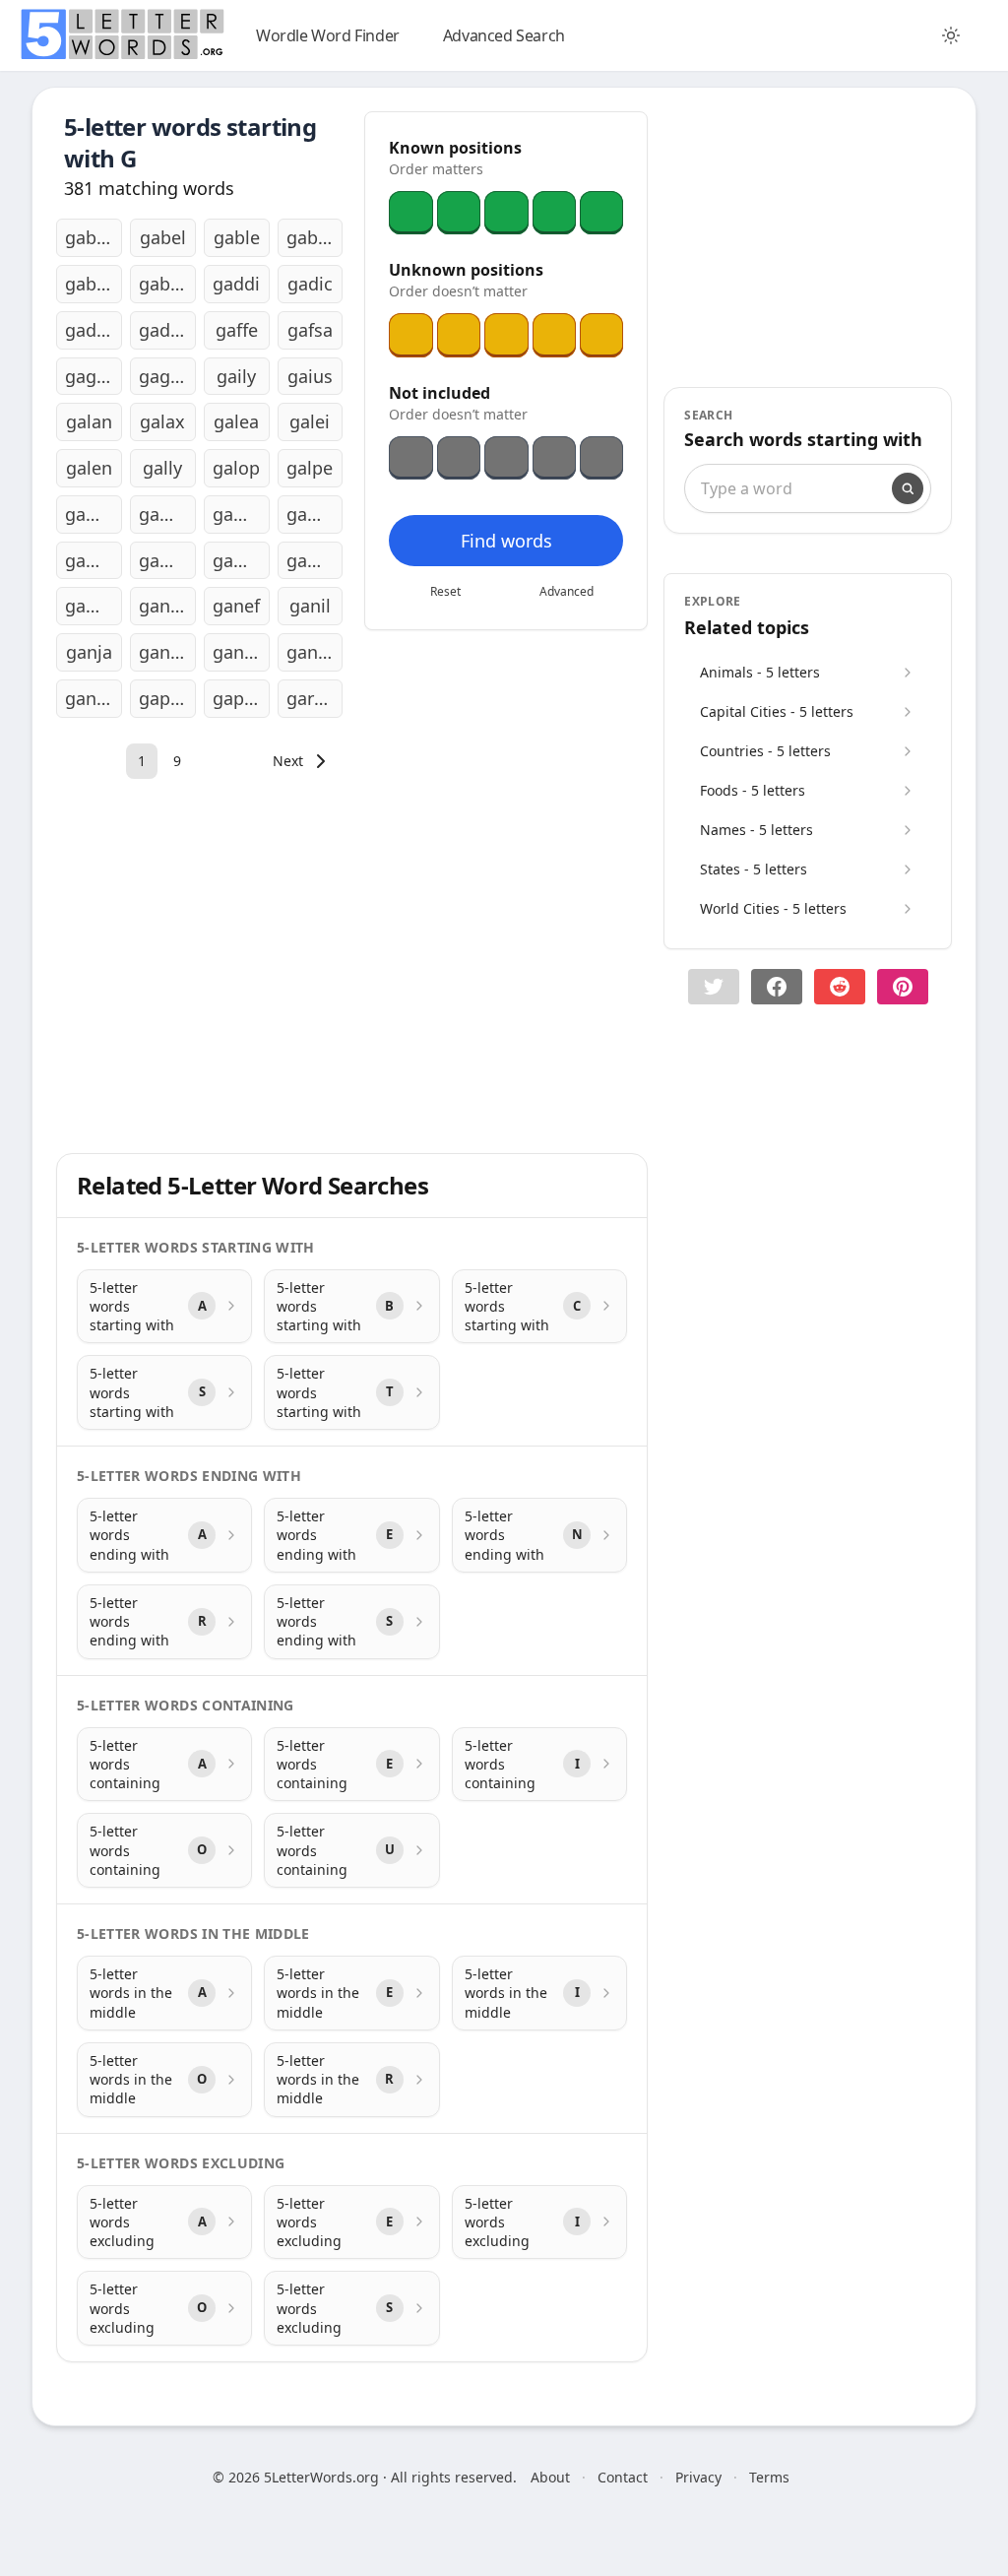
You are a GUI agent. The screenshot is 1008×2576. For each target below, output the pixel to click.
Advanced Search (504, 35)
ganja (89, 652)
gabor (90, 284)
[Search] (908, 488)
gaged (91, 376)
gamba (94, 514)
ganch (164, 606)
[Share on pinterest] (903, 987)
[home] (122, 34)
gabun (165, 284)
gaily (236, 376)
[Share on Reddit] (840, 987)
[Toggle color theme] (951, 35)
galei (310, 421)
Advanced (567, 591)
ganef (236, 606)
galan (89, 421)
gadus (164, 330)
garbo (311, 698)
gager (163, 376)
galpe (310, 468)
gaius (310, 376)
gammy (241, 560)
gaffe (237, 330)
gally (162, 468)
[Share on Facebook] (777, 987)
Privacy (698, 2477)
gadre (89, 330)
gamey (241, 514)
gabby (91, 237)
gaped (165, 698)
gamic (312, 514)
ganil (310, 606)
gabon (313, 237)
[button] (714, 987)
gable (237, 237)
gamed (167, 514)
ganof (163, 652)
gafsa (310, 330)
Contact (623, 2477)
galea (236, 421)
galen (89, 468)
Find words (506, 541)
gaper (237, 698)
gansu (312, 652)
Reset (445, 591)
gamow (315, 560)
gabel (163, 237)
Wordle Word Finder (328, 35)
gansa (238, 652)
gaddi (236, 284)
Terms (769, 2477)
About (550, 2477)
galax (162, 421)
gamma (167, 560)
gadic (310, 284)
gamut (93, 606)
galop (236, 468)
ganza (90, 698)
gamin (92, 560)
